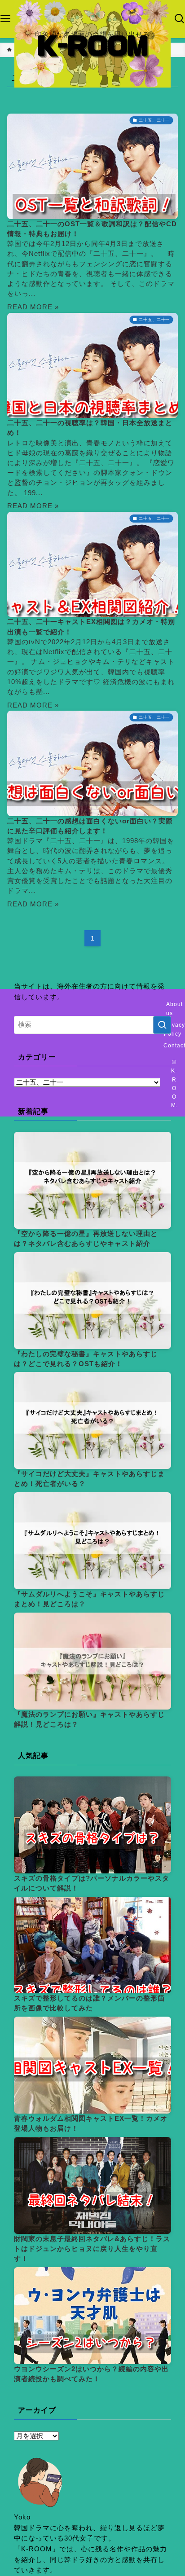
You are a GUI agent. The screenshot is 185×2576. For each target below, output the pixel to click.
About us (174, 1009)
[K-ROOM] (92, 44)
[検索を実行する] (162, 1025)
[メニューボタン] (5, 19)
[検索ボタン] (180, 19)
